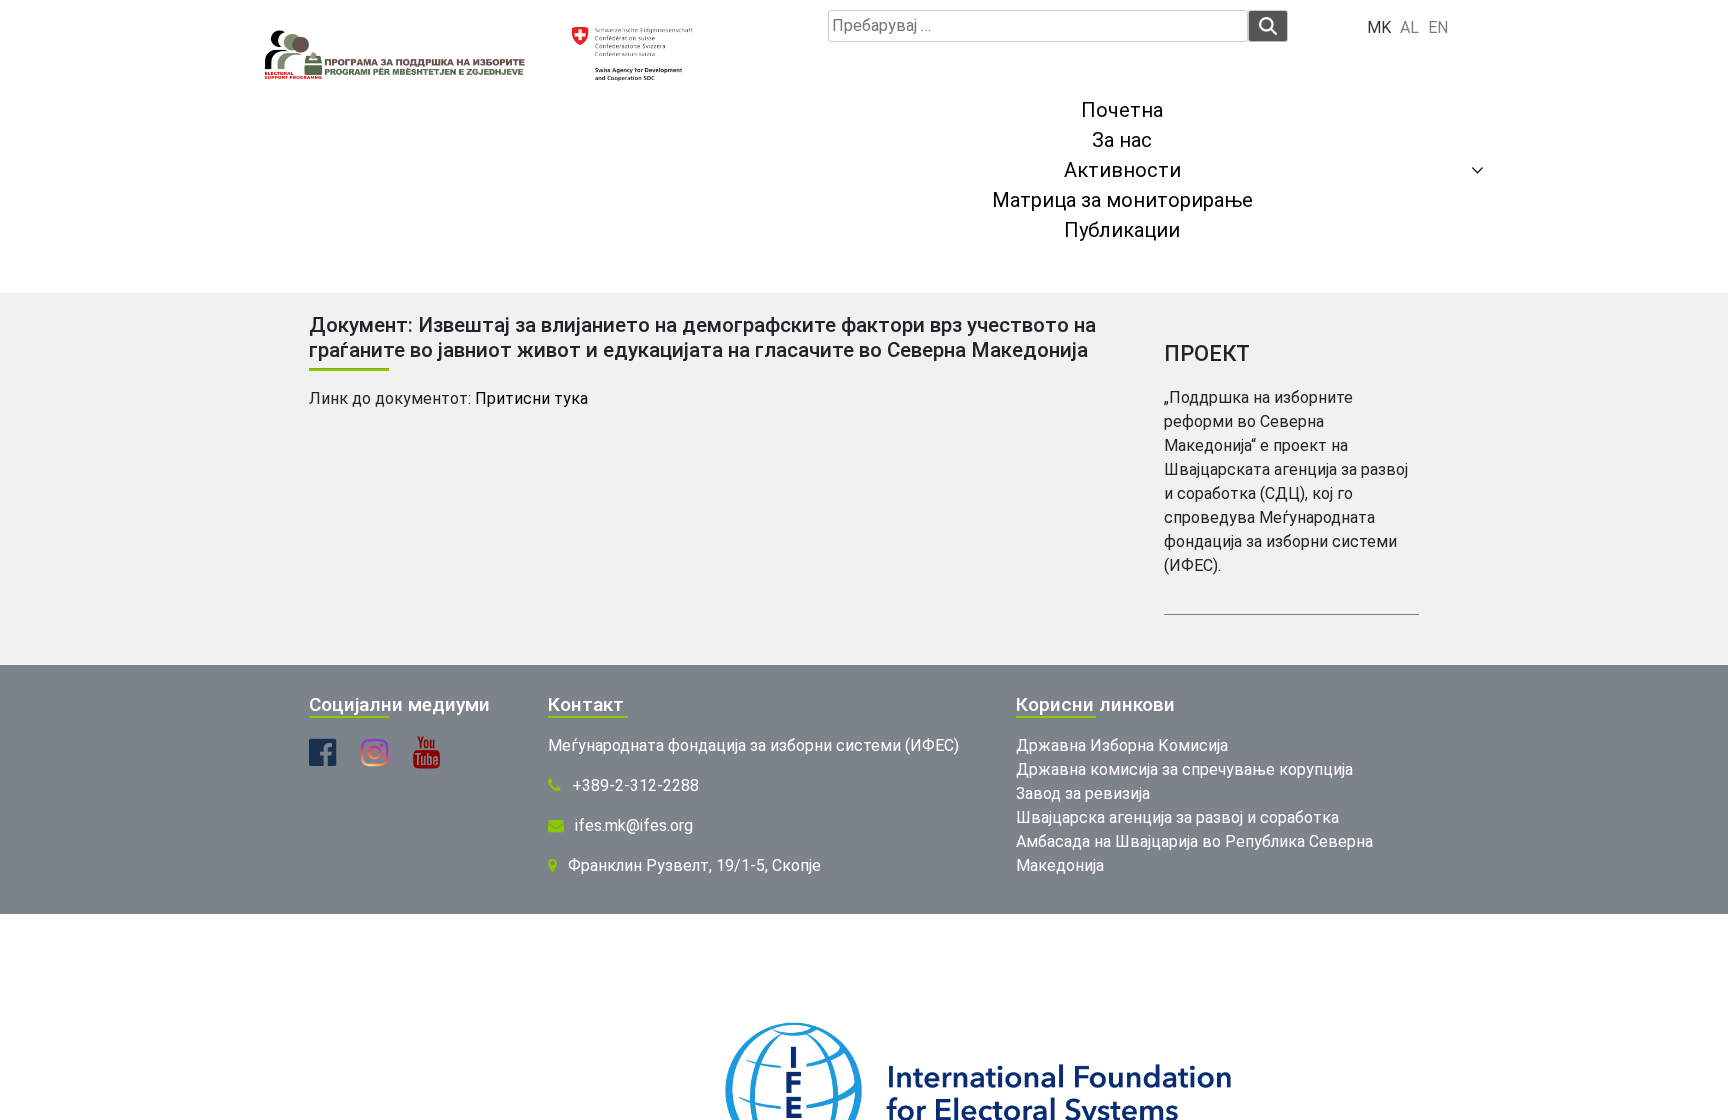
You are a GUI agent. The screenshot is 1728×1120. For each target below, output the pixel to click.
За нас (1122, 140)
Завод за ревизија (1083, 793)
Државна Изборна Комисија (1122, 745)
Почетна (1122, 110)
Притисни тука (531, 398)
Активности (1122, 170)
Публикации (1122, 230)
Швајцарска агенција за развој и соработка (1177, 817)
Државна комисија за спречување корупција (1184, 769)
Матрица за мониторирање (1122, 200)
